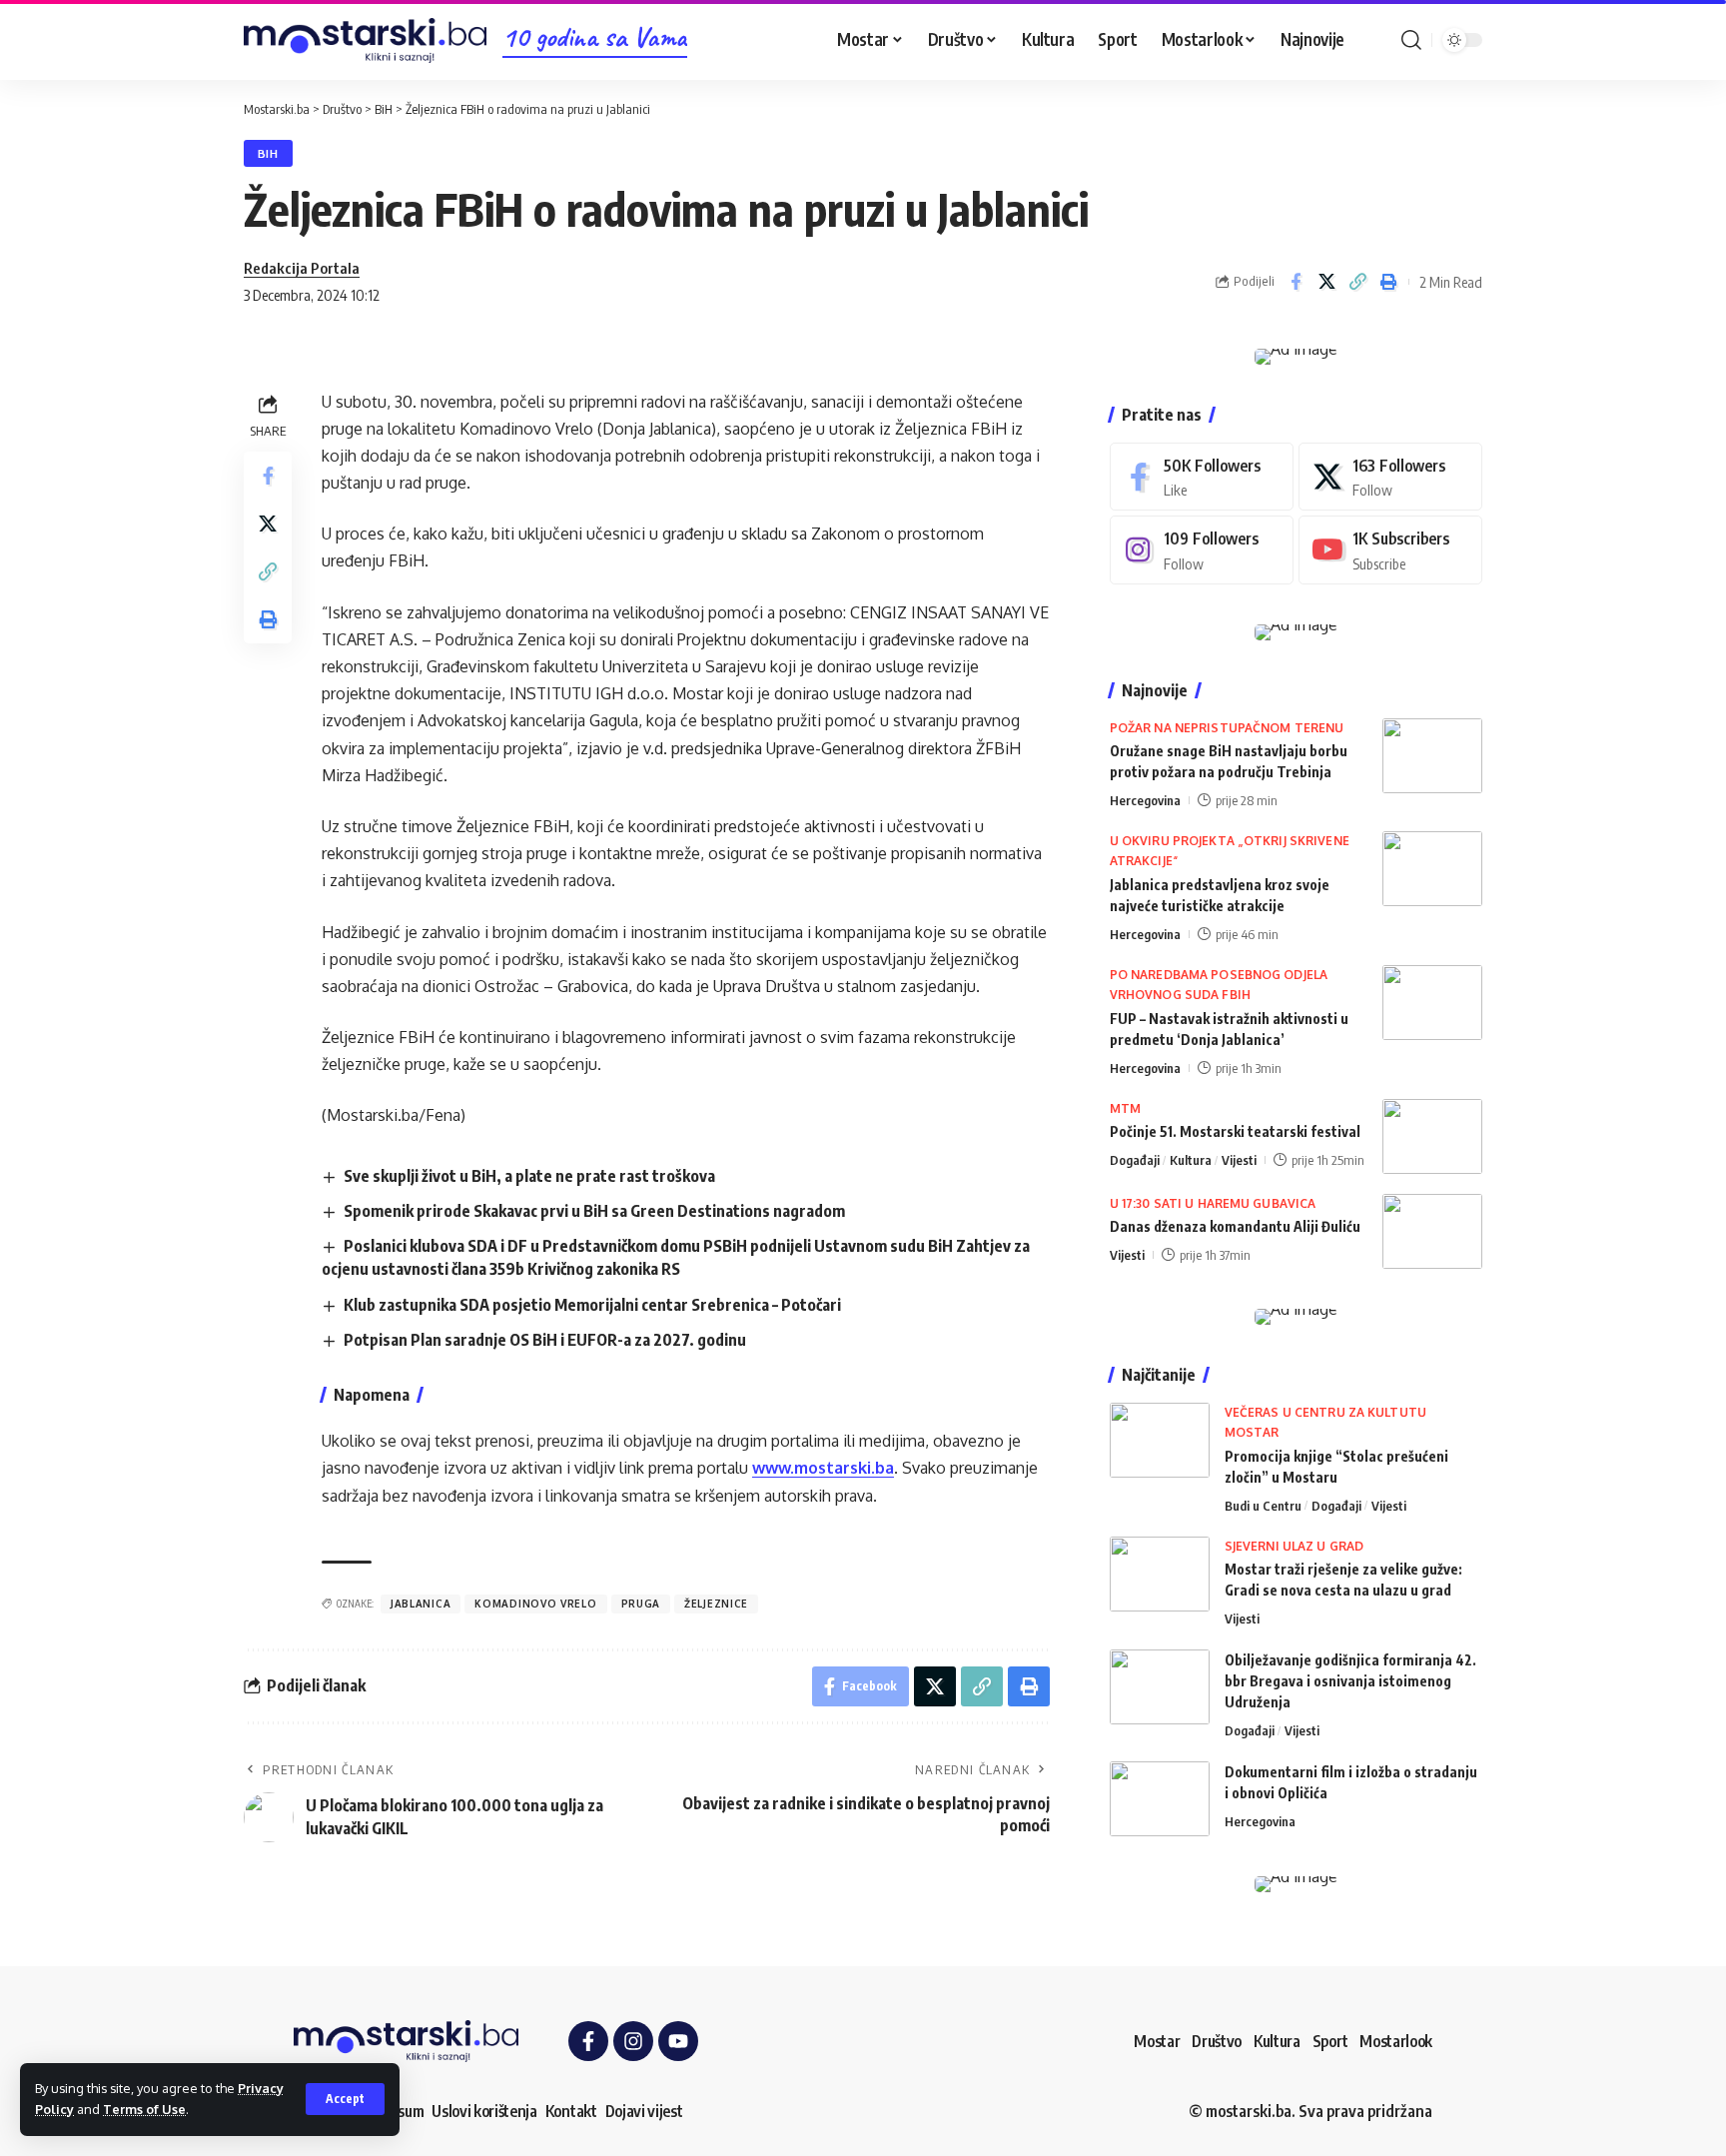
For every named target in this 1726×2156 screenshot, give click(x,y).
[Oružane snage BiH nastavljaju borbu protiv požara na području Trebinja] (1432, 756)
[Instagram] (1202, 550)
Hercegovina (1145, 800)
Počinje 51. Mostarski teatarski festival (1235, 1131)
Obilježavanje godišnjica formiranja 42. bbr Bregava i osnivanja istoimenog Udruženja (1350, 1681)
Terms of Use (144, 2109)
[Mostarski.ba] (365, 40)
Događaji (1135, 1160)
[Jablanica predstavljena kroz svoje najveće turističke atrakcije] (1432, 869)
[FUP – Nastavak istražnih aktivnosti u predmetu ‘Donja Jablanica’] (1432, 1003)
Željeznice (716, 1604)
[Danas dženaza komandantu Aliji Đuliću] (1432, 1231)
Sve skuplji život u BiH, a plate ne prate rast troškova (529, 1176)
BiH (268, 153)
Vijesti (1239, 1160)
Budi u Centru (1263, 1506)
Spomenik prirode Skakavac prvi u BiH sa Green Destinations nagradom (594, 1211)
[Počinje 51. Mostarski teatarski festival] (1432, 1136)
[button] (345, 2099)
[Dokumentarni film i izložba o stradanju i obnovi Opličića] (1160, 1799)
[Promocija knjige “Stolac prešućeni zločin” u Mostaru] (1160, 1440)
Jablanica (421, 1604)
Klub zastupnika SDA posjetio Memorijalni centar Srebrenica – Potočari (592, 1305)
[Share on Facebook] (1295, 282)
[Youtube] (1390, 550)
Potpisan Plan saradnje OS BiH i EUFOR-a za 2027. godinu (545, 1340)
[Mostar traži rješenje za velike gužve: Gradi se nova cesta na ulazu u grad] (1160, 1574)
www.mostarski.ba (823, 1468)
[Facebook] (1202, 477)
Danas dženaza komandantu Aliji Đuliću (1235, 1226)
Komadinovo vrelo (535, 1604)
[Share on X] (1326, 282)
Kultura (1191, 1160)
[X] (1390, 477)
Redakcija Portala (302, 268)
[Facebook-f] (588, 2041)
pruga (641, 1604)
